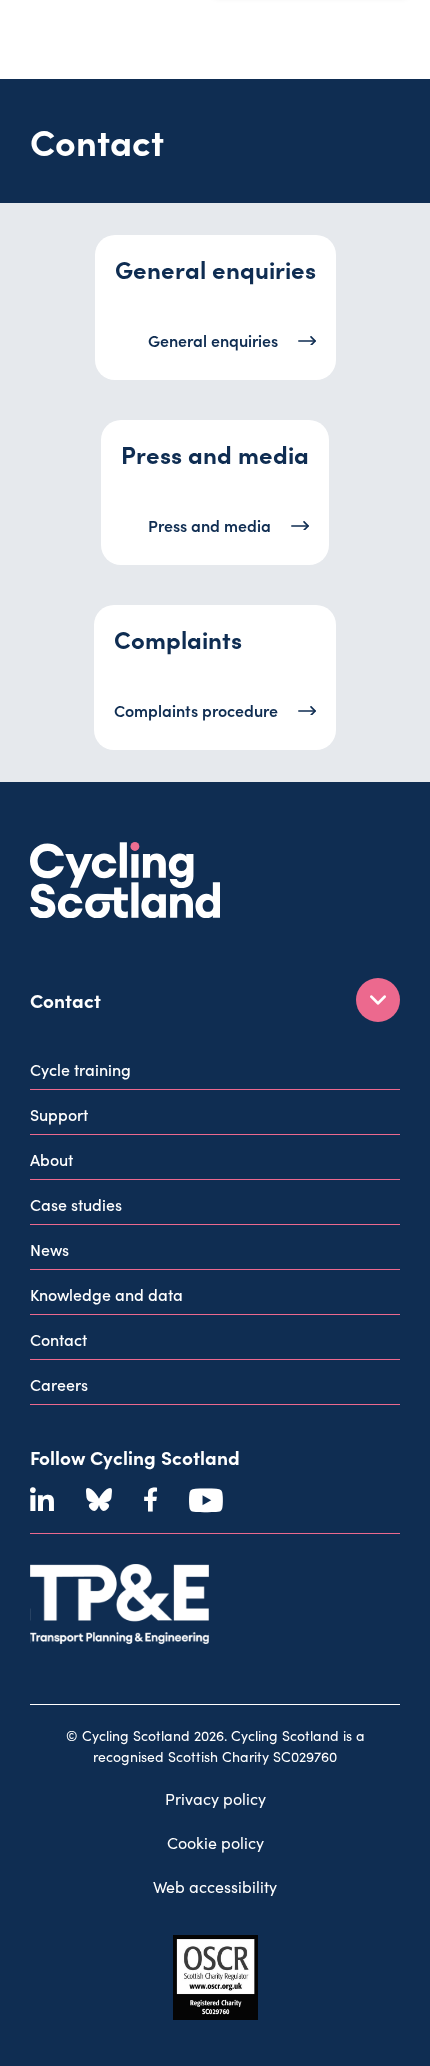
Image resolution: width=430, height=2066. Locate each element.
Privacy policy (215, 1798)
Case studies (76, 1204)
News (49, 1249)
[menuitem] (215, 1073)
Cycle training (80, 1069)
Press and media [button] (209, 525)
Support (59, 1114)
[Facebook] (150, 1500)
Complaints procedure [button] (196, 710)
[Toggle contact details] (378, 1000)
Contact (58, 1339)
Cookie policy (215, 1842)
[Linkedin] (42, 1500)
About (51, 1159)
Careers (59, 1384)
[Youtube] (206, 1500)
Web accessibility (215, 1886)
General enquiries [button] (213, 340)
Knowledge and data (106, 1294)
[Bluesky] (99, 1500)
